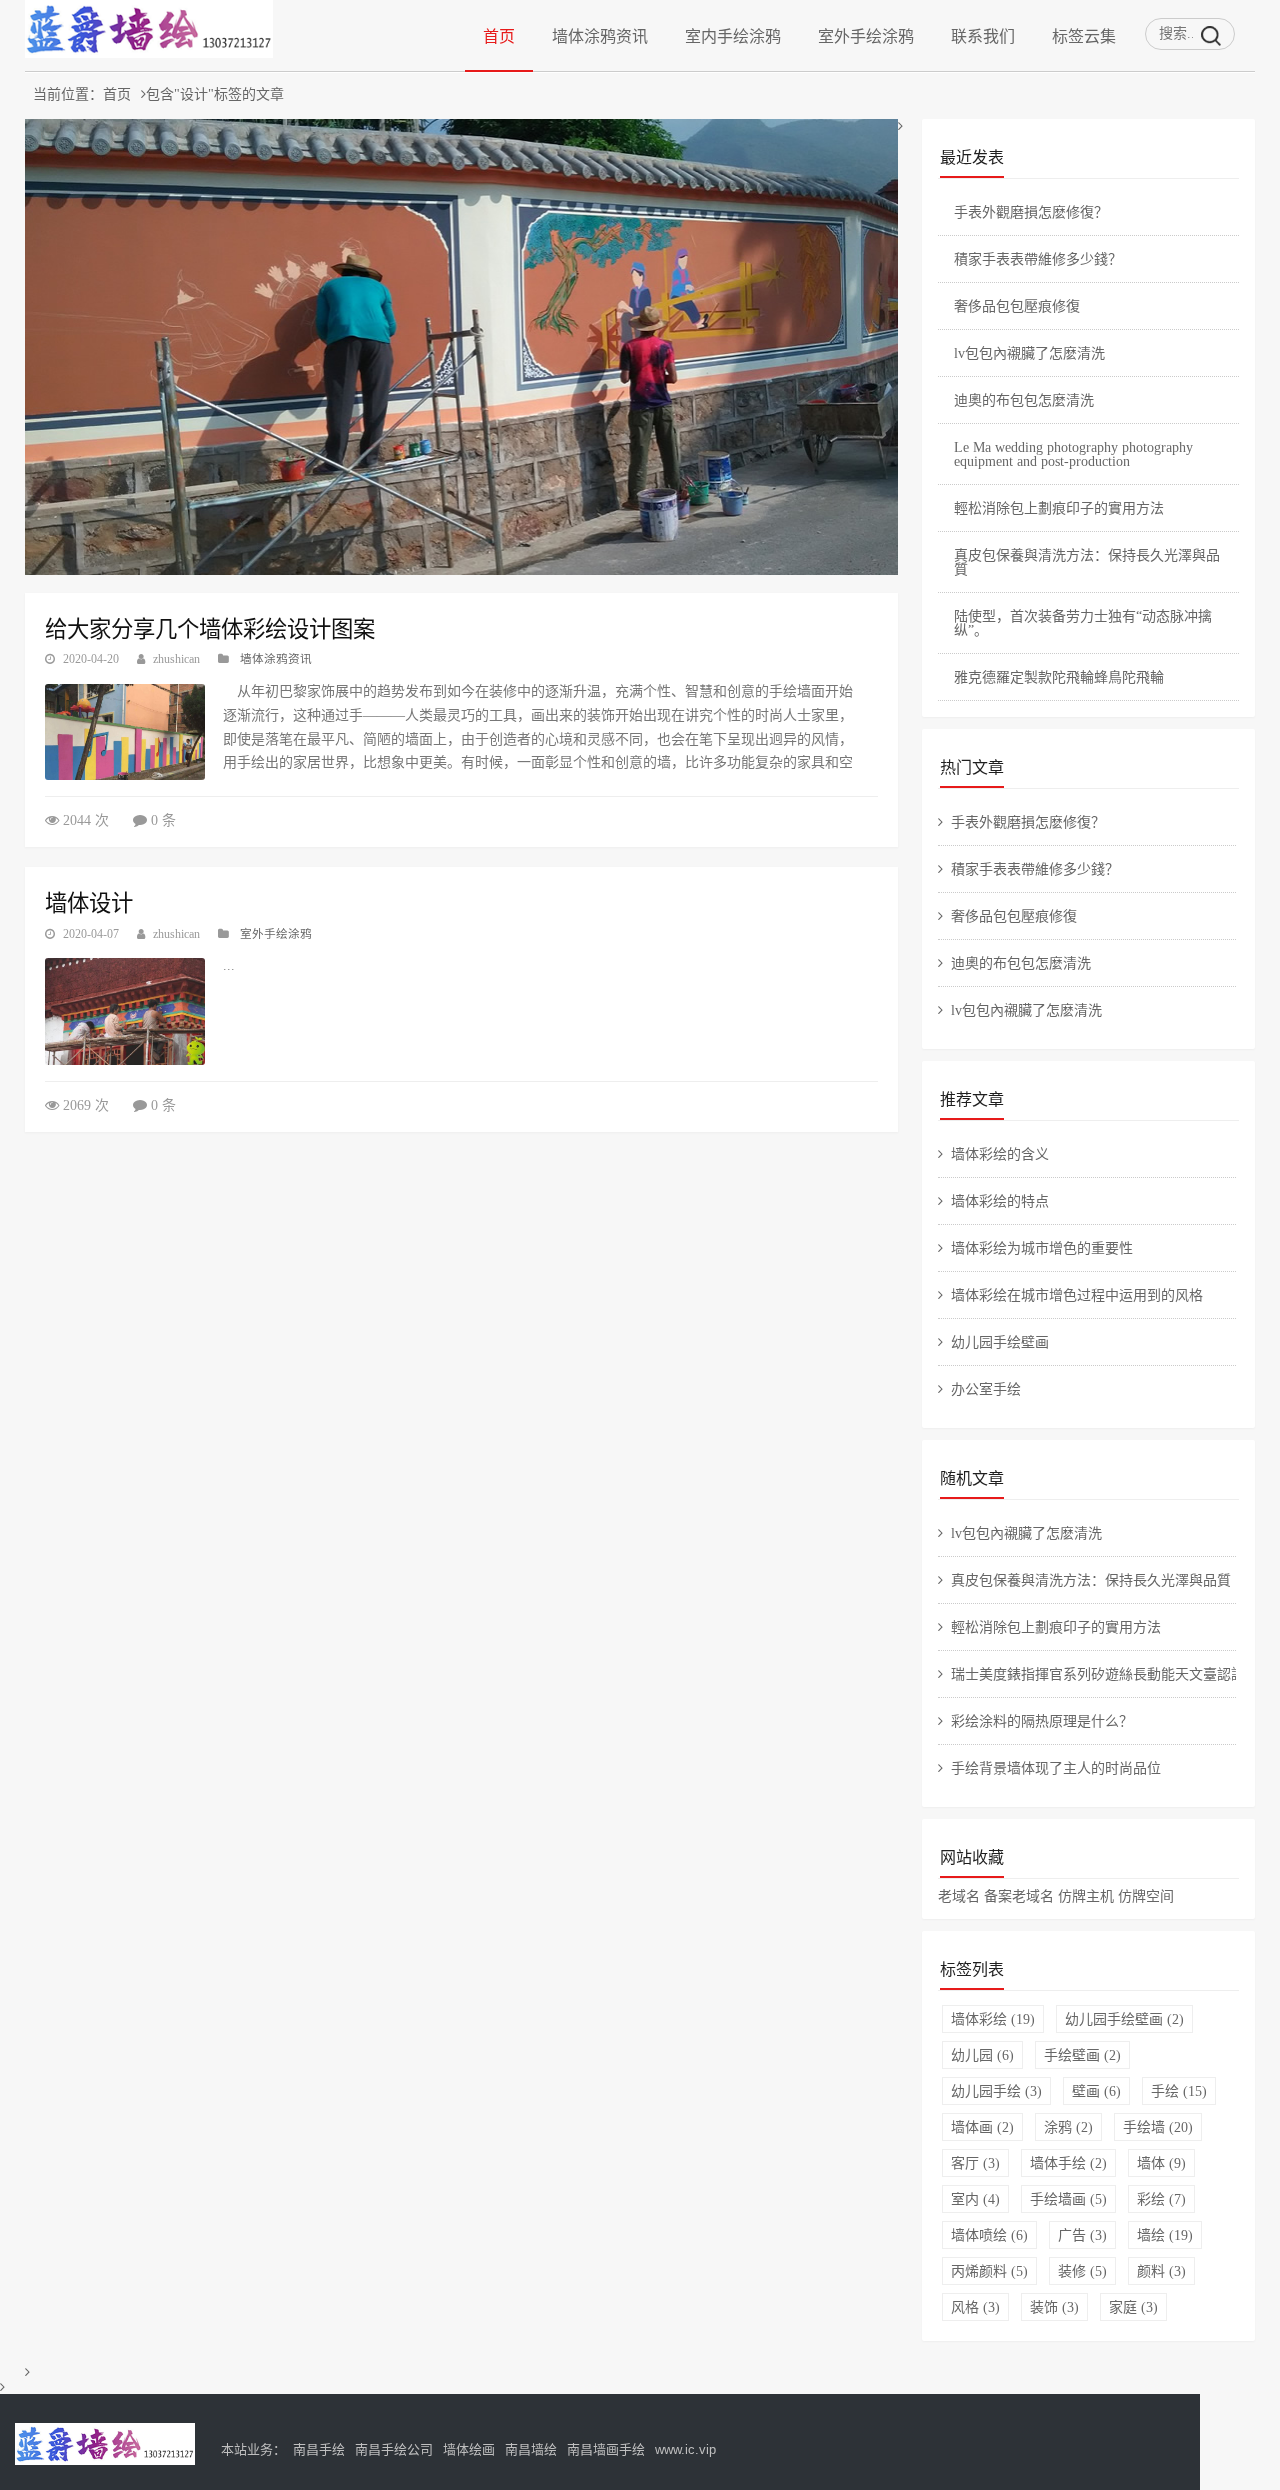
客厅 (975, 2163)
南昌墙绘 (531, 2449)
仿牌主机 (1086, 1896)
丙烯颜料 (989, 2271)
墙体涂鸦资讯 (600, 36)
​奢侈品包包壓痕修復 (1017, 306)
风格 (975, 2307)
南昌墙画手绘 (606, 2449)
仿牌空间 (1146, 1896)
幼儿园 (982, 2055)
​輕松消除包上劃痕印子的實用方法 (1059, 508)
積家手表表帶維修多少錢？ (1038, 259)
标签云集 (1084, 36)
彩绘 (1161, 2199)
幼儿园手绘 (996, 2091)
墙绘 (1165, 2235)
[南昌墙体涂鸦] (149, 52)
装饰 (1054, 2307)
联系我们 (983, 36)
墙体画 (982, 2127)
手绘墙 (1158, 2127)
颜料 (1161, 2271)
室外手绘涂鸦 (866, 36)
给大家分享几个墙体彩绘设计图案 (210, 629)
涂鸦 (1068, 2127)
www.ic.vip (685, 2449)
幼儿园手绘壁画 (1124, 2019)
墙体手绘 (1068, 2163)
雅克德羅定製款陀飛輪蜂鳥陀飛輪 (1059, 677)
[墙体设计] (125, 1011)
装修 (1082, 2271)
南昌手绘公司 (394, 2449)
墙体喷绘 (989, 2235)
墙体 (1161, 2163)
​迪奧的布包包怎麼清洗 (1024, 400)
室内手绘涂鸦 (733, 36)
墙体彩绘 (993, 2019)
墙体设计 (89, 903)
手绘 (1179, 2091)
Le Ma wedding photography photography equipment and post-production (1073, 454)
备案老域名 (1019, 1896)
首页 (499, 36)
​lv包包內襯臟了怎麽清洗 (1029, 353)
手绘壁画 (1082, 2055)
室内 (975, 2199)
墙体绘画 (469, 2449)
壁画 (1096, 2091)
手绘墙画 (1068, 2199)
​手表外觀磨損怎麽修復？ (1031, 212)
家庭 (1133, 2307)
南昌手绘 (319, 2449)
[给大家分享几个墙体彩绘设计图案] (125, 732)
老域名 (959, 1896)
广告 (1082, 2235)
